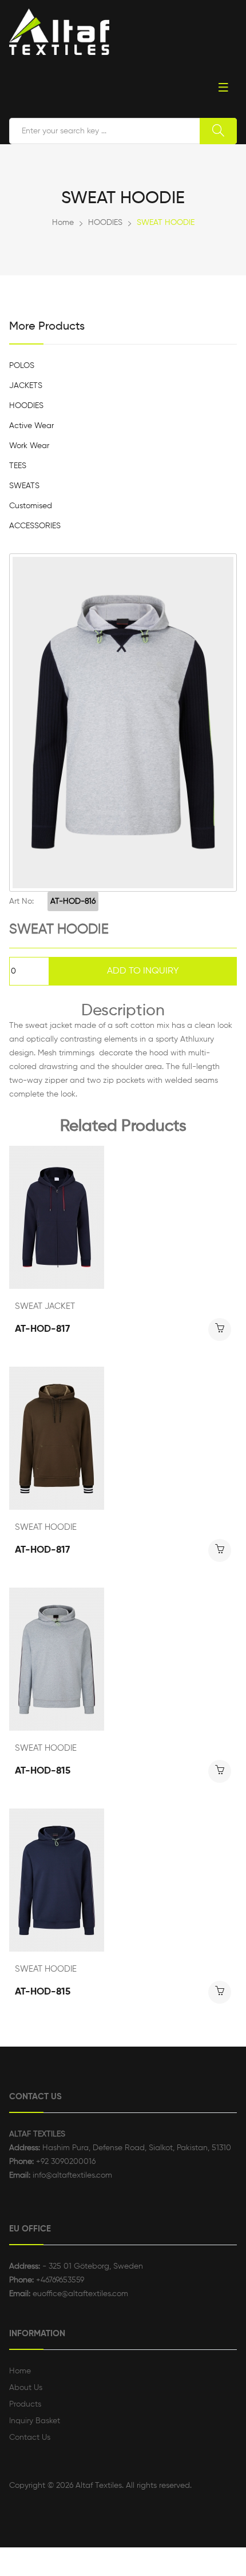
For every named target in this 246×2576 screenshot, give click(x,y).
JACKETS (26, 386)
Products (25, 2404)
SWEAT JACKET (45, 1306)
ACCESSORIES (35, 526)
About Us (26, 2388)
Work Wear (29, 446)
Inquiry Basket (35, 2421)
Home (63, 223)
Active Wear (31, 426)
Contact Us (30, 2437)
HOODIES (105, 223)
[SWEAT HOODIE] (123, 723)
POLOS (22, 366)
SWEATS (24, 486)
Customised (31, 506)
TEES (18, 466)
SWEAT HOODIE (46, 1527)
